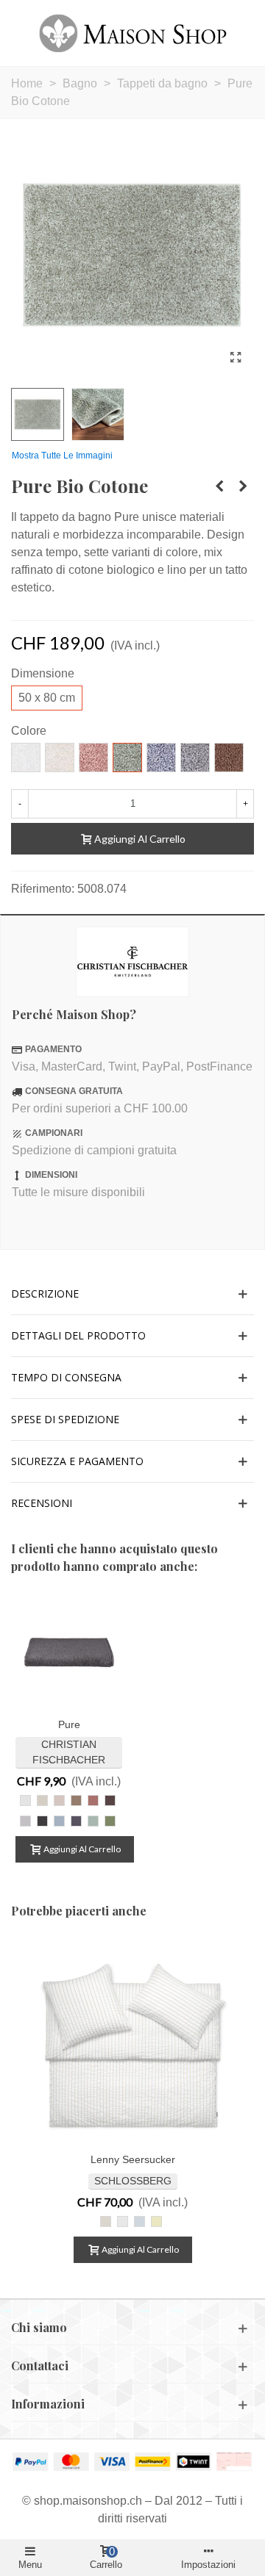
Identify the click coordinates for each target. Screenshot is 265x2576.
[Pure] (69, 1652)
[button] (132, 1294)
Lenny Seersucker (133, 2159)
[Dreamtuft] (219, 486)
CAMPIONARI (54, 1133)
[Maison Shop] (133, 33)
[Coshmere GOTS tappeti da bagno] (243, 486)
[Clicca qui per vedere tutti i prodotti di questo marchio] (132, 962)
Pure (69, 1724)
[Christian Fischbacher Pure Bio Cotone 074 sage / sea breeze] (236, 358)
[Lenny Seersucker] (132, 2042)
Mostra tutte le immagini (62, 456)
